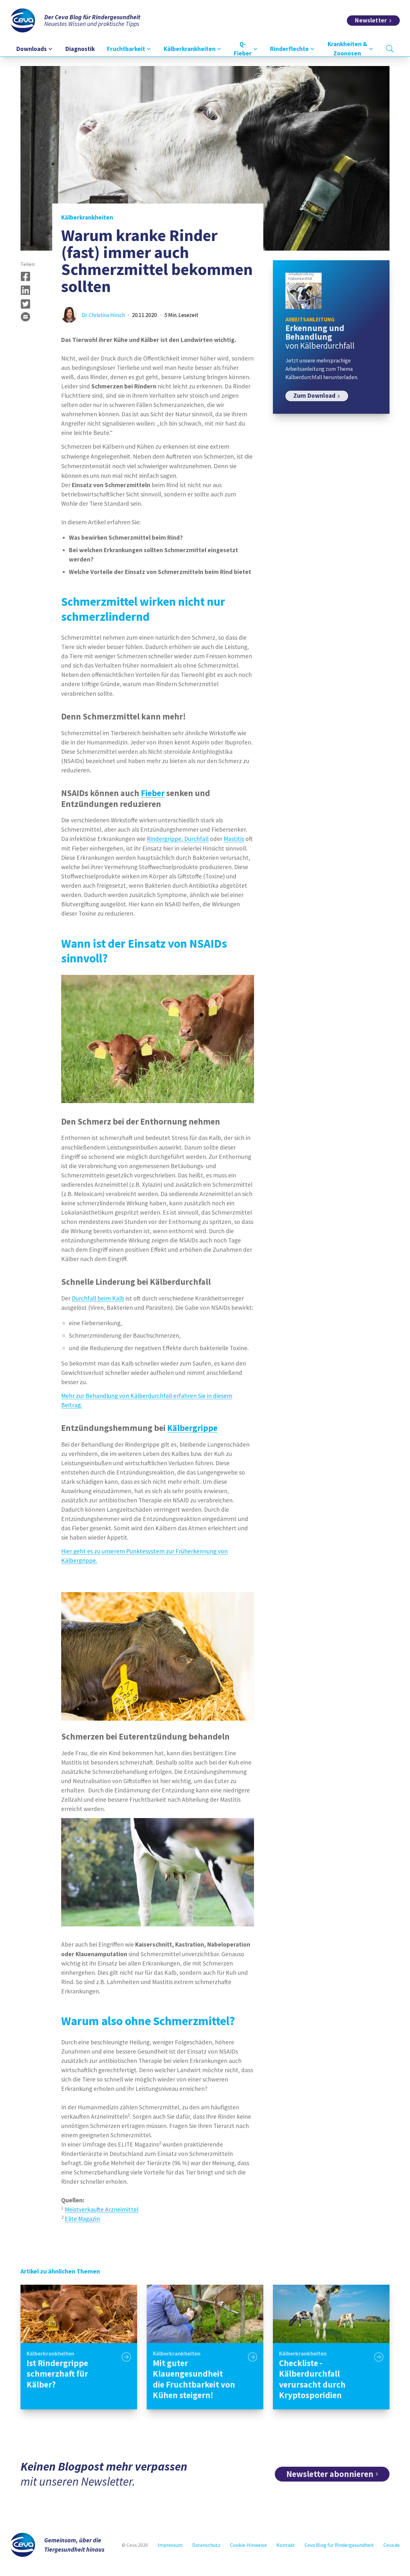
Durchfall (196, 839)
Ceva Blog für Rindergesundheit (339, 2545)
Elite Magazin (82, 2219)
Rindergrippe (164, 839)
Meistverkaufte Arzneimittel (102, 2209)
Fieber (153, 793)
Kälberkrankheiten (87, 217)
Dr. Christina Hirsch (103, 315)
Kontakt (286, 2545)
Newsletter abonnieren (330, 2474)
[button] (25, 276)
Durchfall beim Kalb (98, 1298)
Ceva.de (392, 2545)
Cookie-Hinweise (248, 2545)
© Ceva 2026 (135, 2545)
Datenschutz (206, 2545)
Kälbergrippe (192, 1428)
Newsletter (371, 20)
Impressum (170, 2545)
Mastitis (234, 839)
